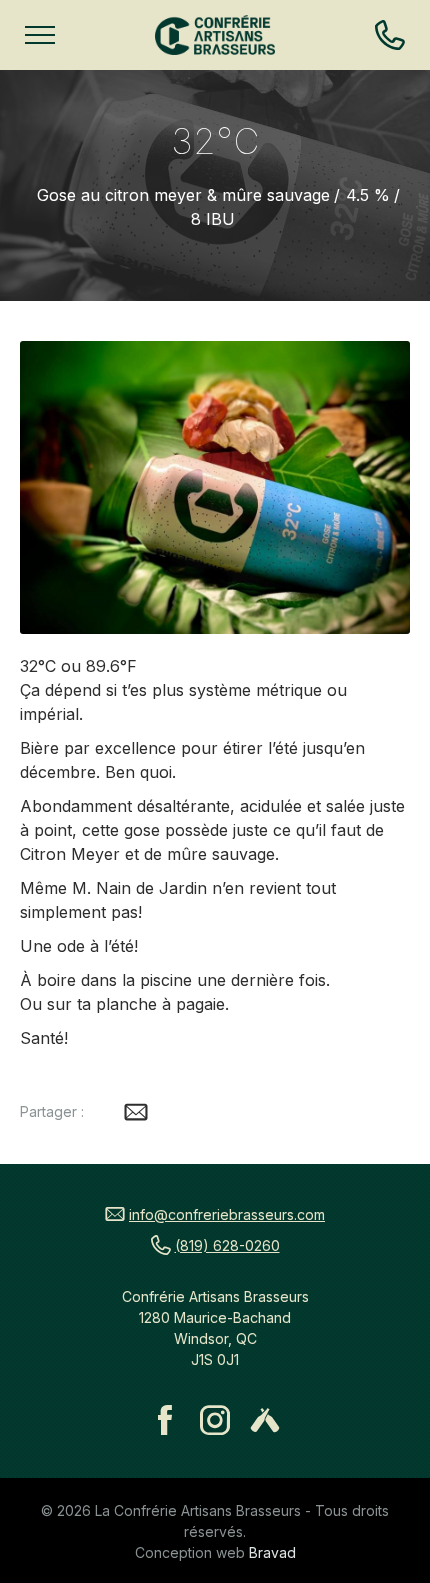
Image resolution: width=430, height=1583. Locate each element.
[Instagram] (215, 1420)
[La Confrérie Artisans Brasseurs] (215, 35)
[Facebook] (165, 1420)
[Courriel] (136, 1112)
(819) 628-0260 (227, 1245)
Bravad (272, 1552)
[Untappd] (265, 1420)
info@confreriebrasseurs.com (227, 1214)
